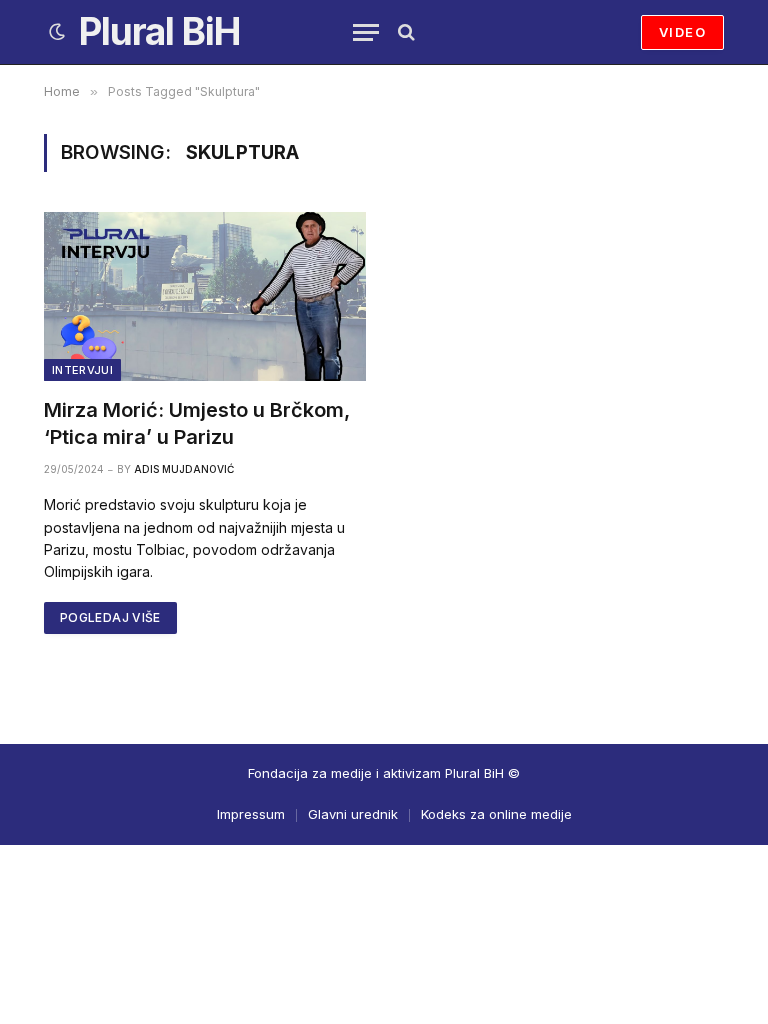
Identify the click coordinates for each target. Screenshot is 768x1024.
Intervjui (82, 370)
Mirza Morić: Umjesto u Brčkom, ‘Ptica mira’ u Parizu (197, 423)
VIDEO (682, 32)
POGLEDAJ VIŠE (110, 617)
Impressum (251, 814)
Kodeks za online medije (496, 814)
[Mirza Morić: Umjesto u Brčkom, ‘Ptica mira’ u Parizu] (205, 296)
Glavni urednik (353, 814)
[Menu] (366, 32)
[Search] (404, 32)
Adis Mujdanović (184, 469)
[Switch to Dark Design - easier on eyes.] (57, 32)
